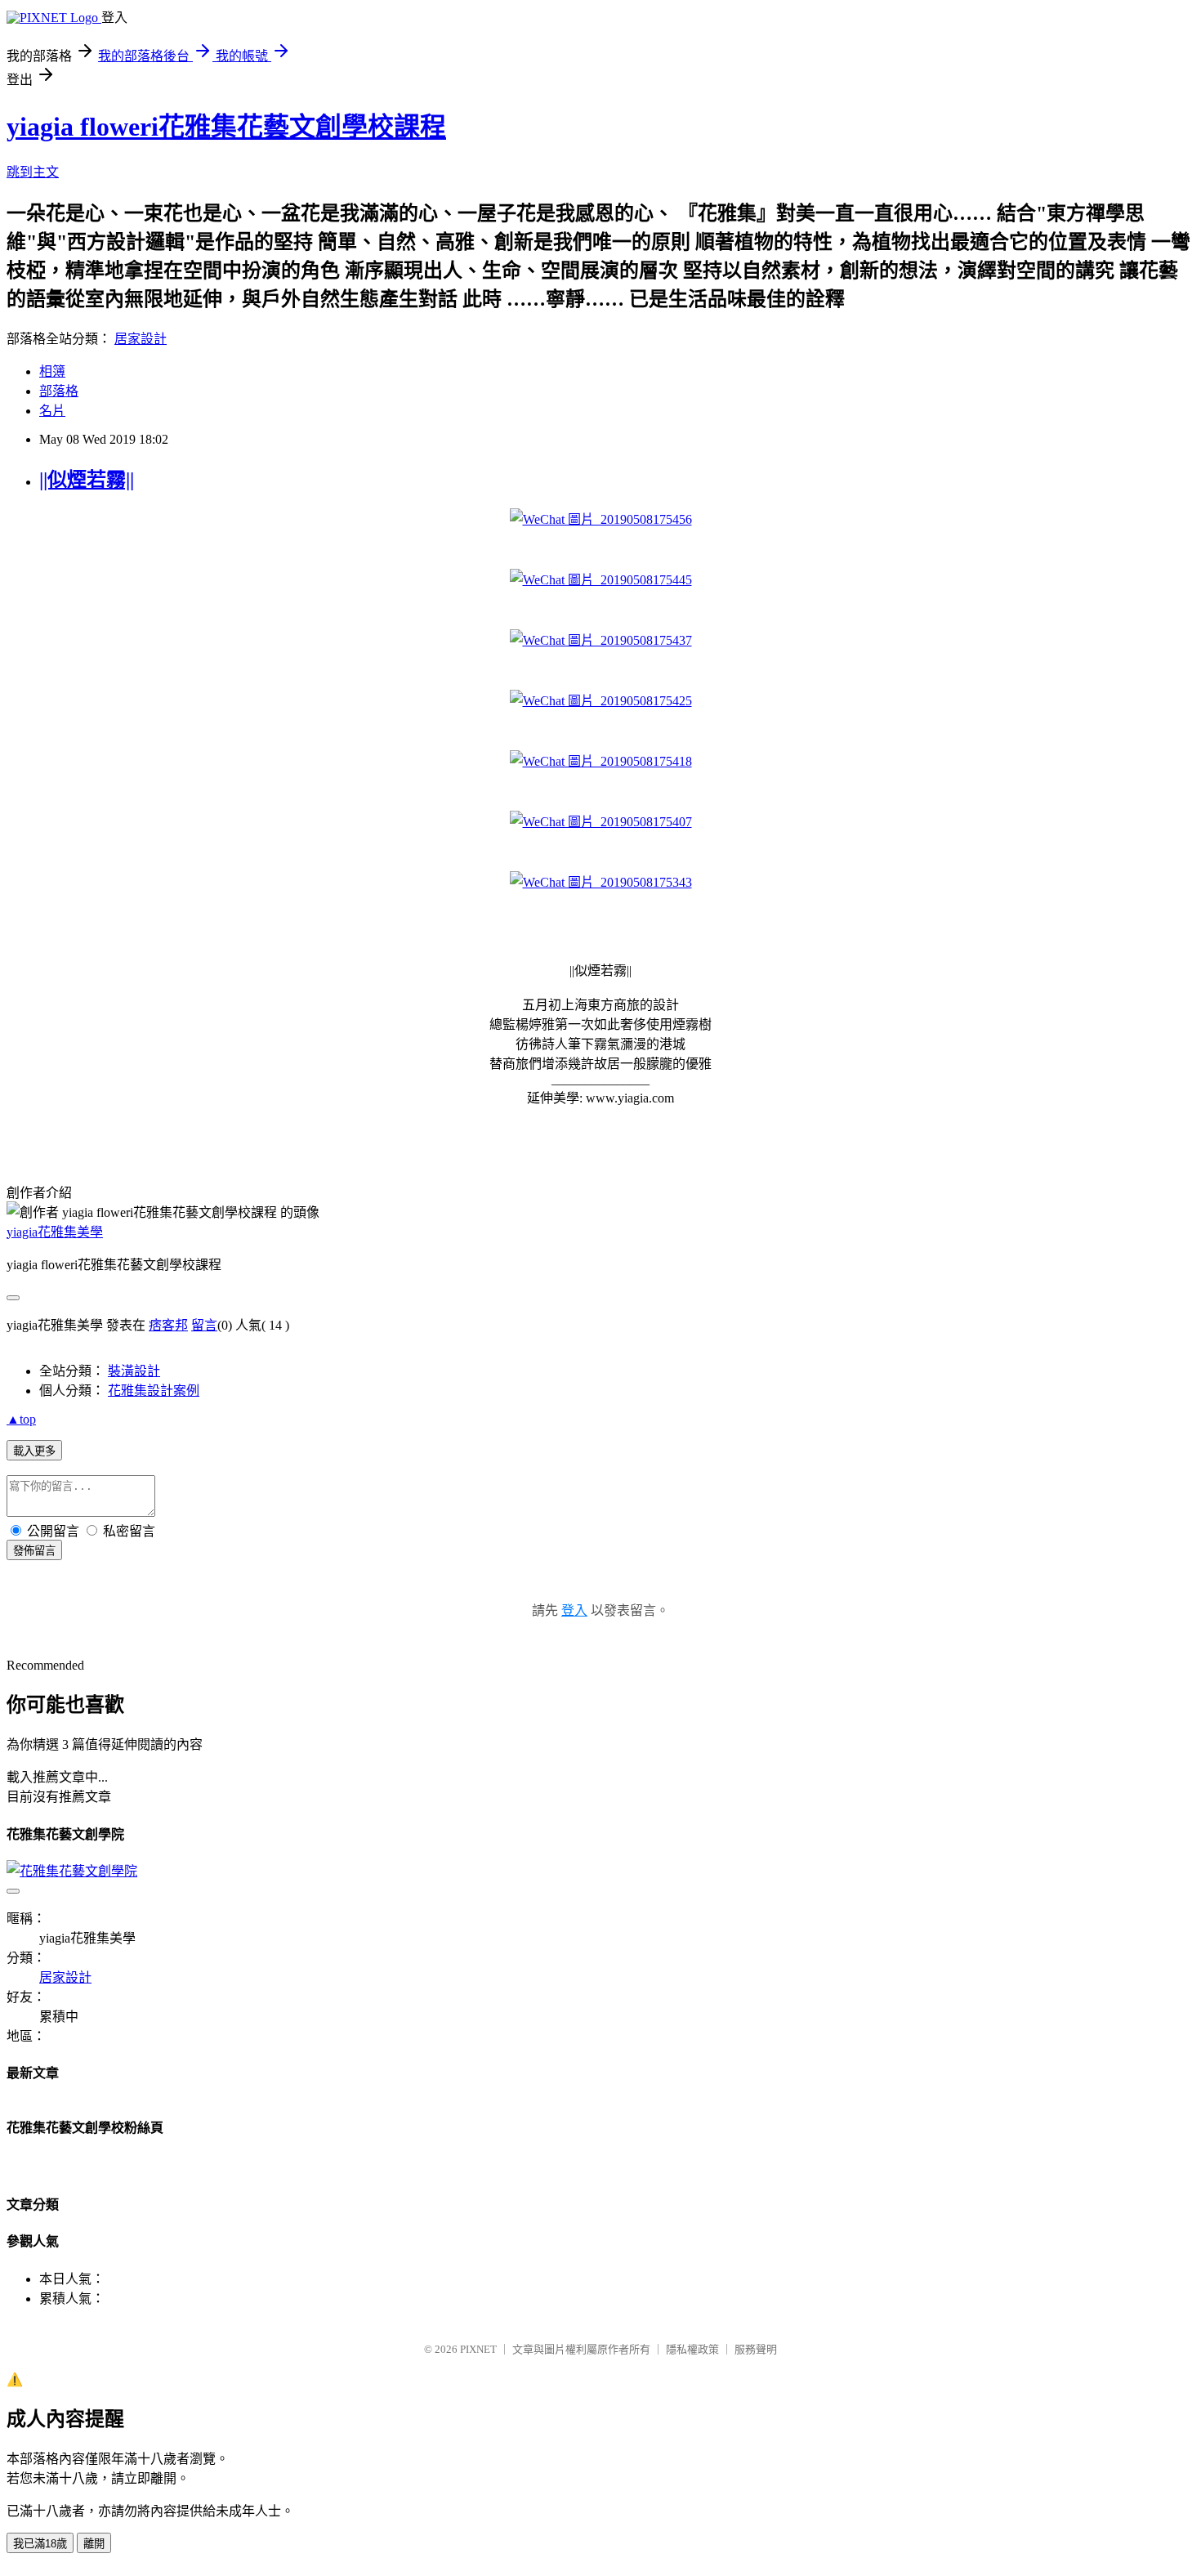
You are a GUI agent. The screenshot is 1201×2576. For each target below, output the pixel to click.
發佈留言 (34, 1551)
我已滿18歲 (40, 2544)
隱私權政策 (692, 2349)
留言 (204, 1325)
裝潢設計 (134, 1371)
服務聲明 (756, 2349)
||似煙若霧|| (87, 480)
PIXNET (478, 2349)
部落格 (59, 391)
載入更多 (34, 1451)
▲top (21, 1419)
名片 (52, 411)
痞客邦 (168, 1325)
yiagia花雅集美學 (55, 1232)
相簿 (52, 371)
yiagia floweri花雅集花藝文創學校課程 (226, 127)
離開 (94, 2544)
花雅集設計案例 (154, 1391)
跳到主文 (33, 172)
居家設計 (141, 339)
